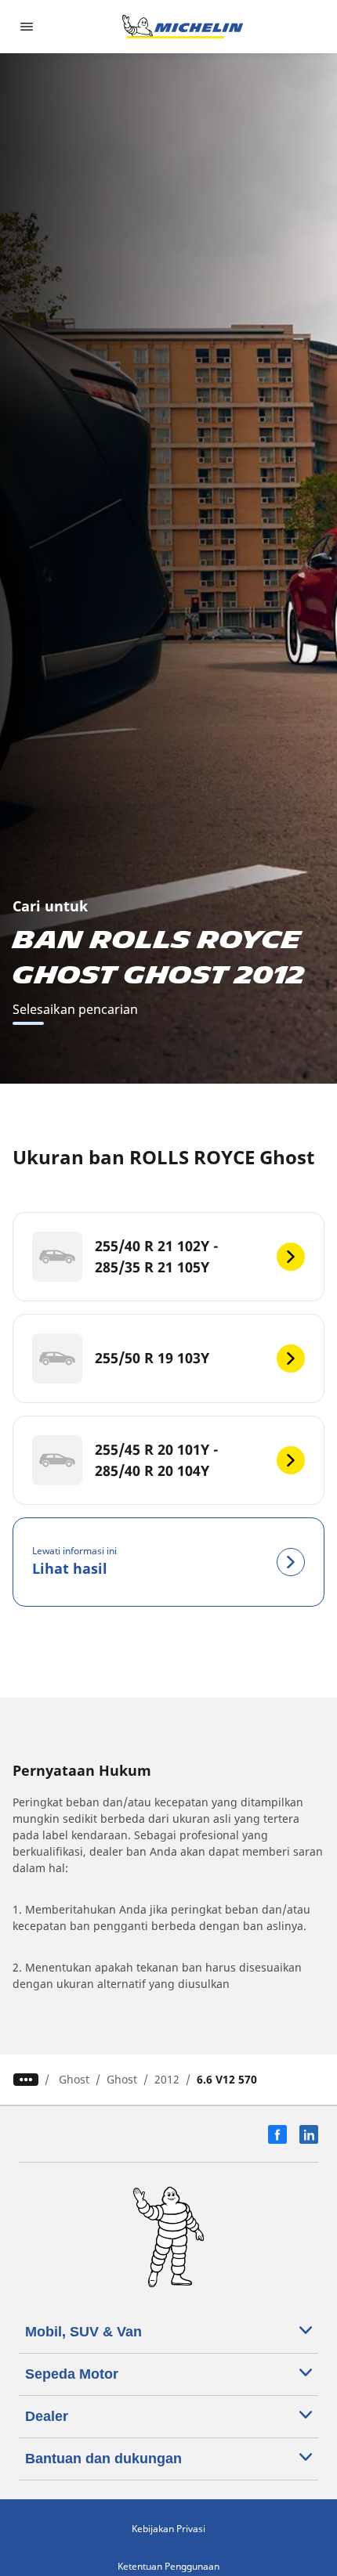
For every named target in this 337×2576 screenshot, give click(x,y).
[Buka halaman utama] (183, 27)
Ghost (74, 2079)
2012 (167, 2079)
